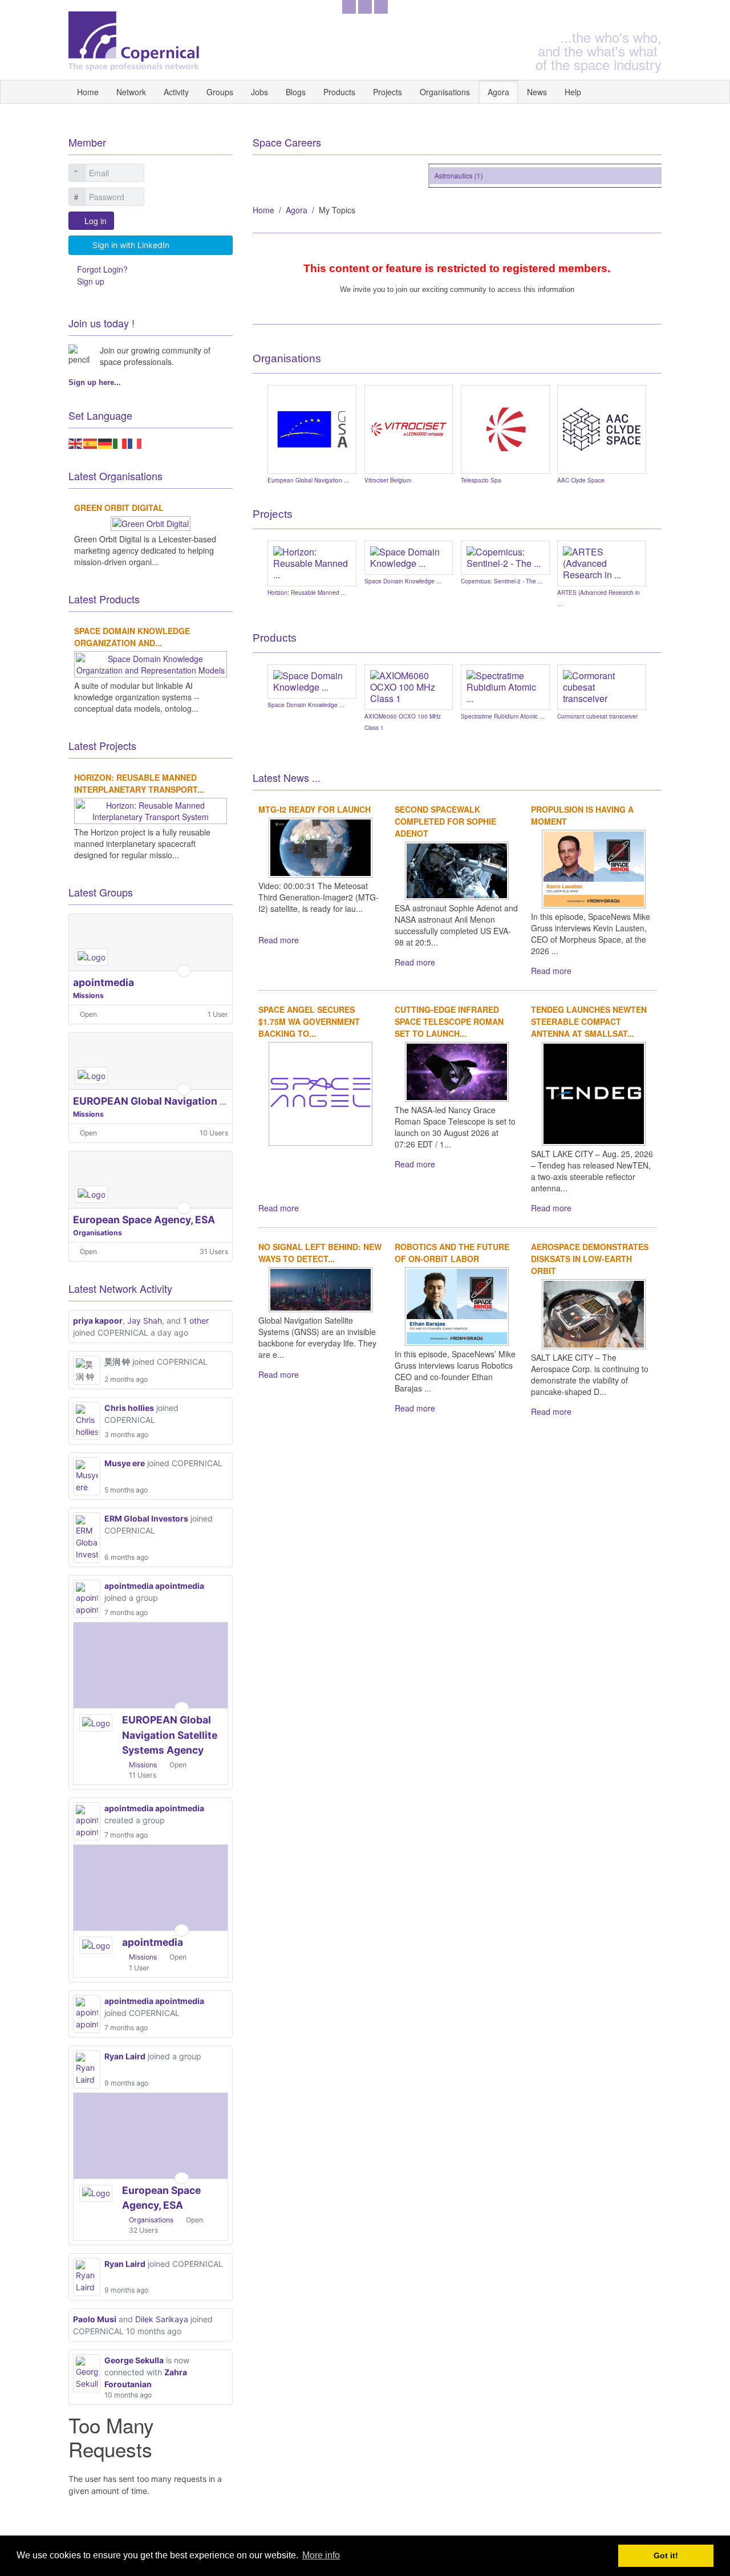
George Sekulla (134, 2360)
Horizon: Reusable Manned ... (307, 593)
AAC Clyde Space (581, 480)
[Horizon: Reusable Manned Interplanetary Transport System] (150, 810)
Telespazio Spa (481, 480)
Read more (279, 940)
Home (88, 92)
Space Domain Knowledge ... (403, 581)
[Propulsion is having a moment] (594, 868)
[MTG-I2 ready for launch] (321, 846)
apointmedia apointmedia (154, 1586)
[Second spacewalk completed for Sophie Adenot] (457, 869)
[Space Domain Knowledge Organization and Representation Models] (150, 663)
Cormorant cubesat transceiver (597, 716)
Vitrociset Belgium (388, 480)
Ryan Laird (125, 2056)
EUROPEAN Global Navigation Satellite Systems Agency (208, 1101)
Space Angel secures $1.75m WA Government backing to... (309, 1021)
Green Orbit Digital (119, 508)
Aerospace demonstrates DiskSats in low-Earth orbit (590, 1259)
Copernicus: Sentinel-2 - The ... (502, 581)
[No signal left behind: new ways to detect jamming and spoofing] (321, 1288)
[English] (76, 443)
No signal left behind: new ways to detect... (320, 1253)
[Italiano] (120, 443)
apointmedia (104, 982)
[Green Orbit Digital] (151, 522)
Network (131, 92)
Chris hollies (129, 1408)
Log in (96, 221)
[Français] (135, 443)
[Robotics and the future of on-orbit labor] (457, 1305)
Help (573, 92)
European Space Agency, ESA (144, 1220)
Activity (176, 92)
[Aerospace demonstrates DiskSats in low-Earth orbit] (594, 1313)
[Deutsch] (106, 443)
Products (339, 92)
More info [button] (321, 2555)
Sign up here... (95, 382)
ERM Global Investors (146, 1518)
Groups (220, 92)
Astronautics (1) (446, 175)
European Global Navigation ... (308, 480)
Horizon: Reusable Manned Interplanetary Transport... (139, 783)
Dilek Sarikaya (162, 2319)
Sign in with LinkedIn (131, 245)
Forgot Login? (102, 269)
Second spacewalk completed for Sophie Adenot (445, 821)
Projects (388, 92)
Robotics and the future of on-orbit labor (452, 1253)
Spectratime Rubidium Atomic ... (503, 716)
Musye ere (125, 1463)
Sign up (91, 281)
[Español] (91, 443)
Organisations (445, 92)
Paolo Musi (95, 2319)
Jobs (259, 92)
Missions (88, 995)
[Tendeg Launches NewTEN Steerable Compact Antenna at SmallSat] (594, 1093)
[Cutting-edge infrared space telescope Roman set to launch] (457, 1070)
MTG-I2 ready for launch (315, 809)
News (537, 92)
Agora (498, 92)
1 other (196, 1321)
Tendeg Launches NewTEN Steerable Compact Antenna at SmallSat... (589, 1021)
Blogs (296, 92)
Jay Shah (145, 1321)
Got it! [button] (666, 2555)
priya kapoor (98, 1321)
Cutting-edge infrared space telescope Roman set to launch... (449, 1021)
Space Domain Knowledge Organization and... (132, 637)
